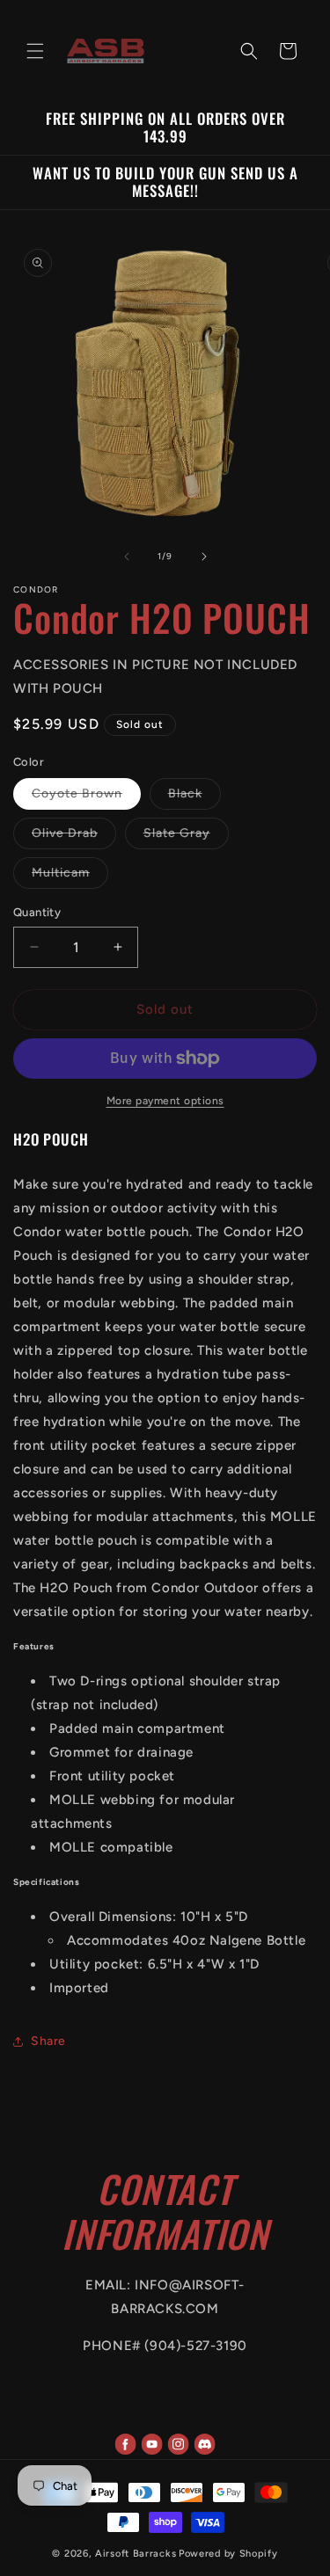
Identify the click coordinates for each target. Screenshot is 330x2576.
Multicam (70, 877)
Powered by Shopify (228, 2554)
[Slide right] (204, 557)
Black (194, 797)
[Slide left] (127, 557)
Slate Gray (186, 837)
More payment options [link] (165, 1101)
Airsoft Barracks (136, 2554)
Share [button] (48, 2041)
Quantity (37, 912)
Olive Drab (74, 837)
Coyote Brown (86, 797)
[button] (35, 51)
